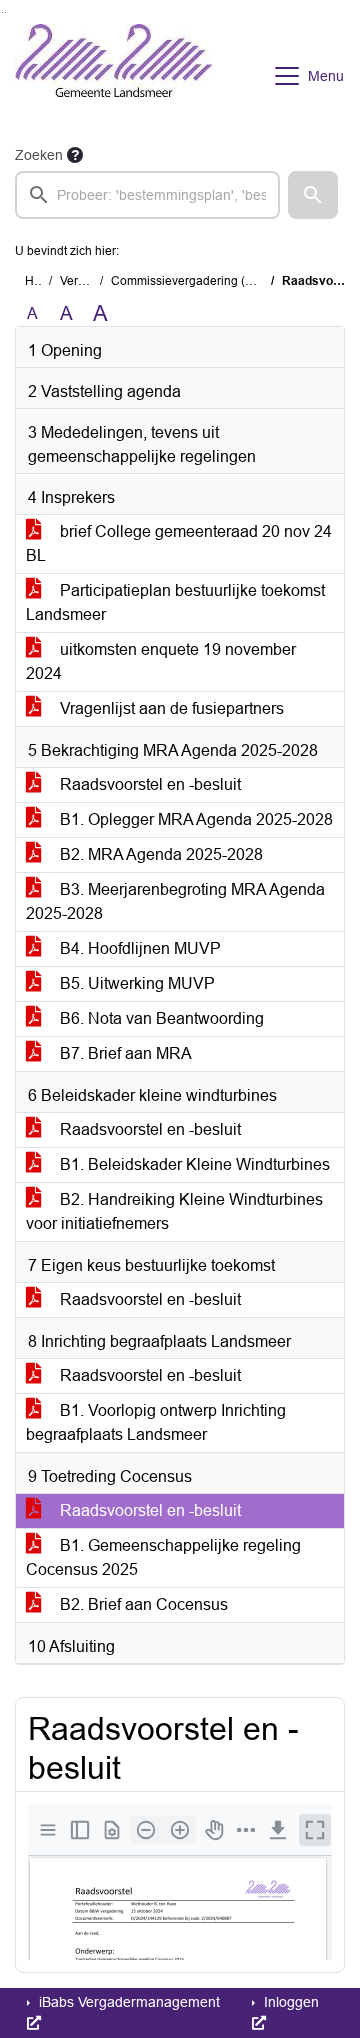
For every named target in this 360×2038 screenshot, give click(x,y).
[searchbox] (147, 195)
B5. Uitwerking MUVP (135, 983)
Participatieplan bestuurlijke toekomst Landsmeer (175, 602)
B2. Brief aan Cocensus (142, 1604)
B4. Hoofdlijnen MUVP (138, 948)
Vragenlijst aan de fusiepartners (170, 708)
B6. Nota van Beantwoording (160, 1018)
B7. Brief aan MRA (124, 1053)
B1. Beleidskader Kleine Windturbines (193, 1164)
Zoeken (39, 155)
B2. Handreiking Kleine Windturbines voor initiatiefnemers (174, 1211)
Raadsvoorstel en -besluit (148, 784)
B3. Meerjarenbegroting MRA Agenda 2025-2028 (175, 901)
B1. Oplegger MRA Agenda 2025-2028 (194, 819)
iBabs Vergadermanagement (127, 2002)
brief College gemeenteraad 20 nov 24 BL (179, 543)
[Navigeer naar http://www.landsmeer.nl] (113, 76)
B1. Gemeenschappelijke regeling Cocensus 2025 (163, 1557)
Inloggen (289, 2002)
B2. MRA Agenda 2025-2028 (159, 854)
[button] (313, 195)
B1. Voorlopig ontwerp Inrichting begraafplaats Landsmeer (156, 1422)
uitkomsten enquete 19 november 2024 (161, 661)
